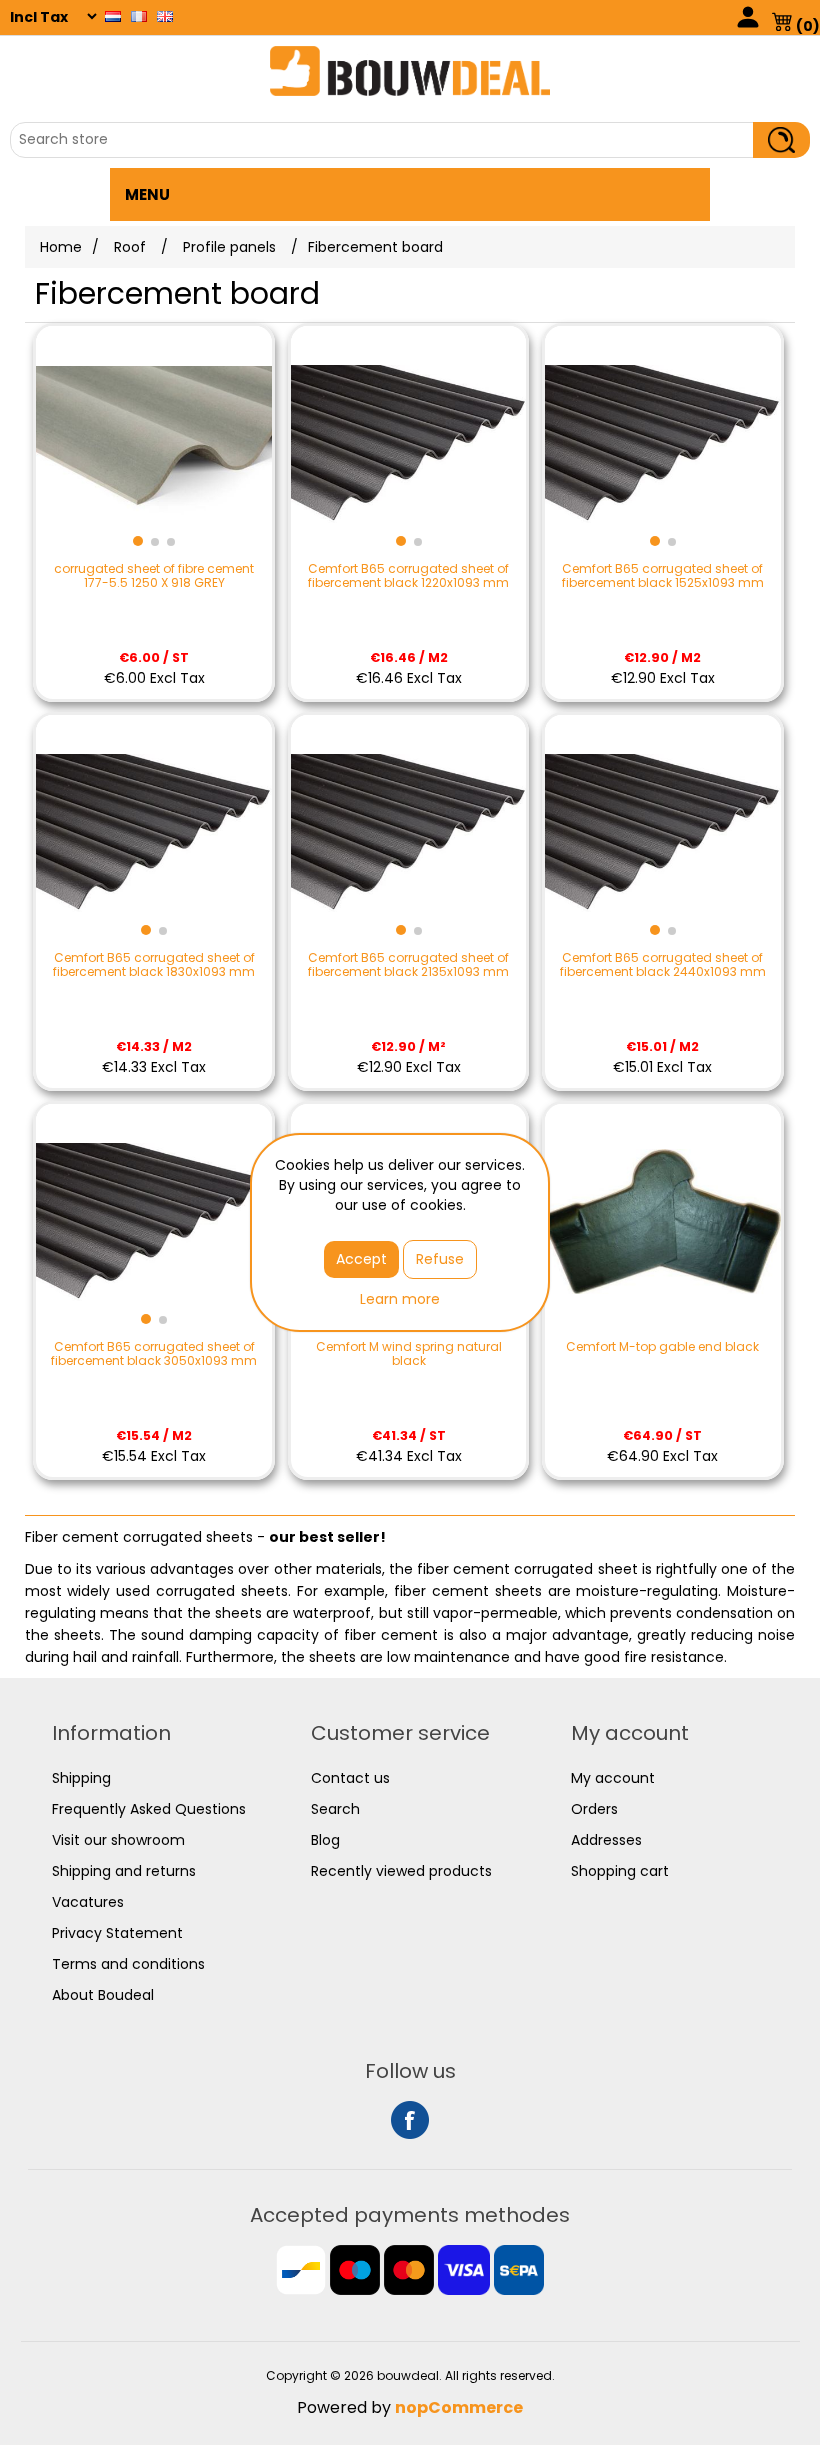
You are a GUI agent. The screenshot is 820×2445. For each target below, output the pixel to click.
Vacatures (88, 1902)
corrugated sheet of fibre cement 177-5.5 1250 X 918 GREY (154, 576)
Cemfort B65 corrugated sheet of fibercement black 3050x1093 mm (154, 1354)
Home (61, 247)
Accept (361, 1259)
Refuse (440, 1259)
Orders (594, 1809)
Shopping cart (620, 1871)
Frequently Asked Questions (149, 1809)
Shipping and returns (124, 1871)
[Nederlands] (113, 16)
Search (335, 1809)
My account (613, 1778)
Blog (325, 1840)
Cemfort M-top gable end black (662, 1347)
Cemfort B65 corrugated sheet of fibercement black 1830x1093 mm (154, 965)
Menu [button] (147, 194)
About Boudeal (103, 1995)
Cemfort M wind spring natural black (409, 1354)
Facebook (410, 2120)
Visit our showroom (118, 1840)
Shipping (81, 1778)
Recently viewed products (401, 1871)
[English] (165, 16)
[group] (154, 444)
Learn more (400, 1299)
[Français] (139, 16)
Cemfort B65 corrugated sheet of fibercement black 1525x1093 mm (663, 576)
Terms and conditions (128, 1964)
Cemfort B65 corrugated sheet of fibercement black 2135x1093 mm (408, 965)
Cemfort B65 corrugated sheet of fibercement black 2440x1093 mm (663, 965)
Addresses (606, 1840)
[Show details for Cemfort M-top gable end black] (663, 1222)
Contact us (350, 1778)
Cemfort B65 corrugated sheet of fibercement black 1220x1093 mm (408, 576)
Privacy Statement (117, 1933)
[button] (138, 541)
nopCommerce (459, 2407)
